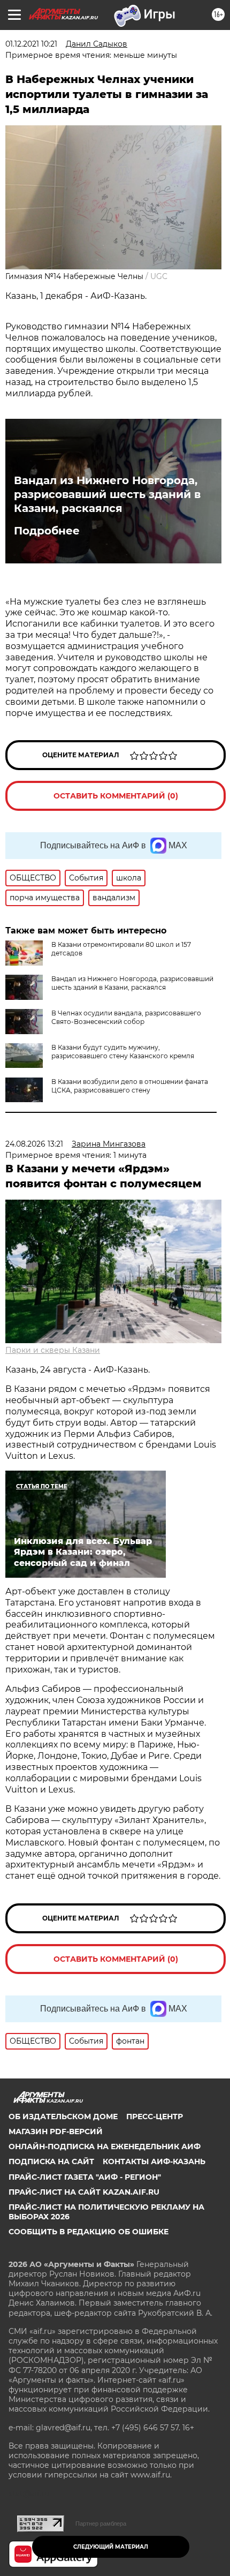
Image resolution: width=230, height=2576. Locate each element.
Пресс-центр (155, 2116)
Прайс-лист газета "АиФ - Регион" (85, 2177)
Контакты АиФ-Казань (154, 2161)
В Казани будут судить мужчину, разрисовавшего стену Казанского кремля (123, 1052)
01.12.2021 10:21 (31, 44)
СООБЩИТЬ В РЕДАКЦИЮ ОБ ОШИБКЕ (89, 2232)
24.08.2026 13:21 (34, 1144)
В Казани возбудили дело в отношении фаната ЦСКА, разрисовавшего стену (130, 1086)
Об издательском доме (63, 2116)
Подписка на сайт (51, 2161)
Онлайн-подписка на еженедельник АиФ (105, 2146)
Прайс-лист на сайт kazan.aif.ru (84, 2192)
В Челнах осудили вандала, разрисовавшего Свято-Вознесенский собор (126, 1017)
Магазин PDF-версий (56, 2131)
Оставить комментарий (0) (116, 796)
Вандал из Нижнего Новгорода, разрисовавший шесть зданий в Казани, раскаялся (107, 494)
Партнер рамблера (101, 2524)
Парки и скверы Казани (53, 1350)
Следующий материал (111, 2547)
